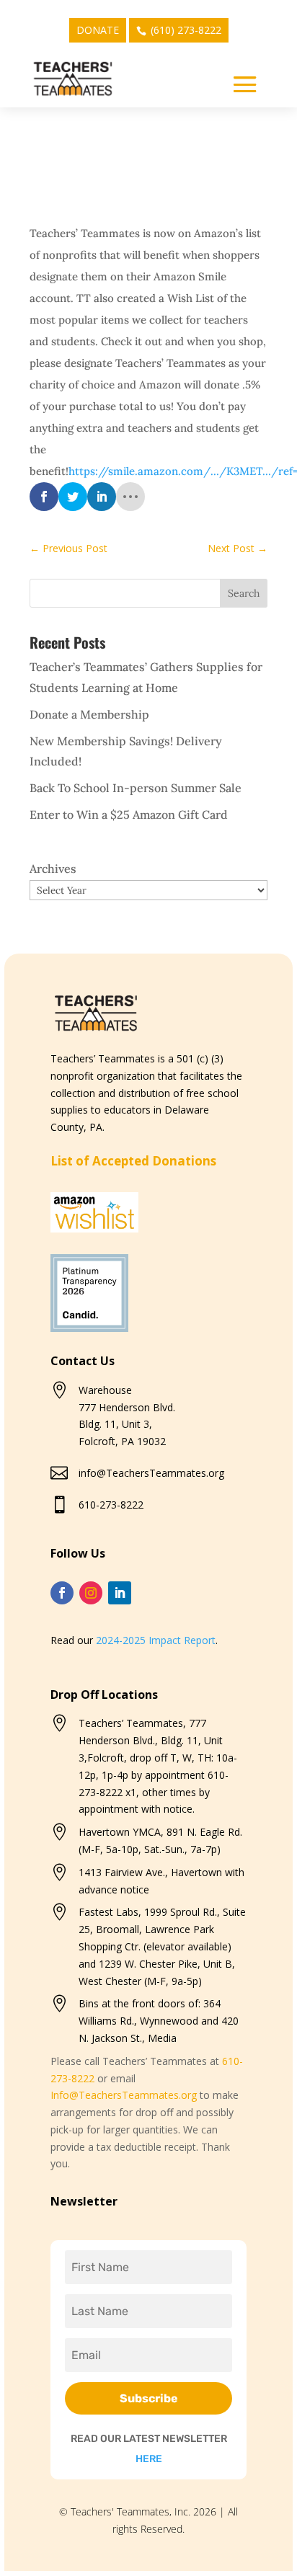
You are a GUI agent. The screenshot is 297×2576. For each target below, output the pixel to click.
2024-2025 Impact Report (156, 1640)
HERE (149, 2459)
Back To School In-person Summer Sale (136, 788)
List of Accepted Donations (133, 1161)
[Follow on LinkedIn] (120, 1593)
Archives (53, 869)
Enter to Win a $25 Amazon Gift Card (129, 814)
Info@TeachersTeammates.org (124, 2095)
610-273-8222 (111, 1505)
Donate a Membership (89, 714)
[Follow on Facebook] (62, 1593)
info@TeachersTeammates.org (151, 1473)
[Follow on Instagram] (91, 1593)
